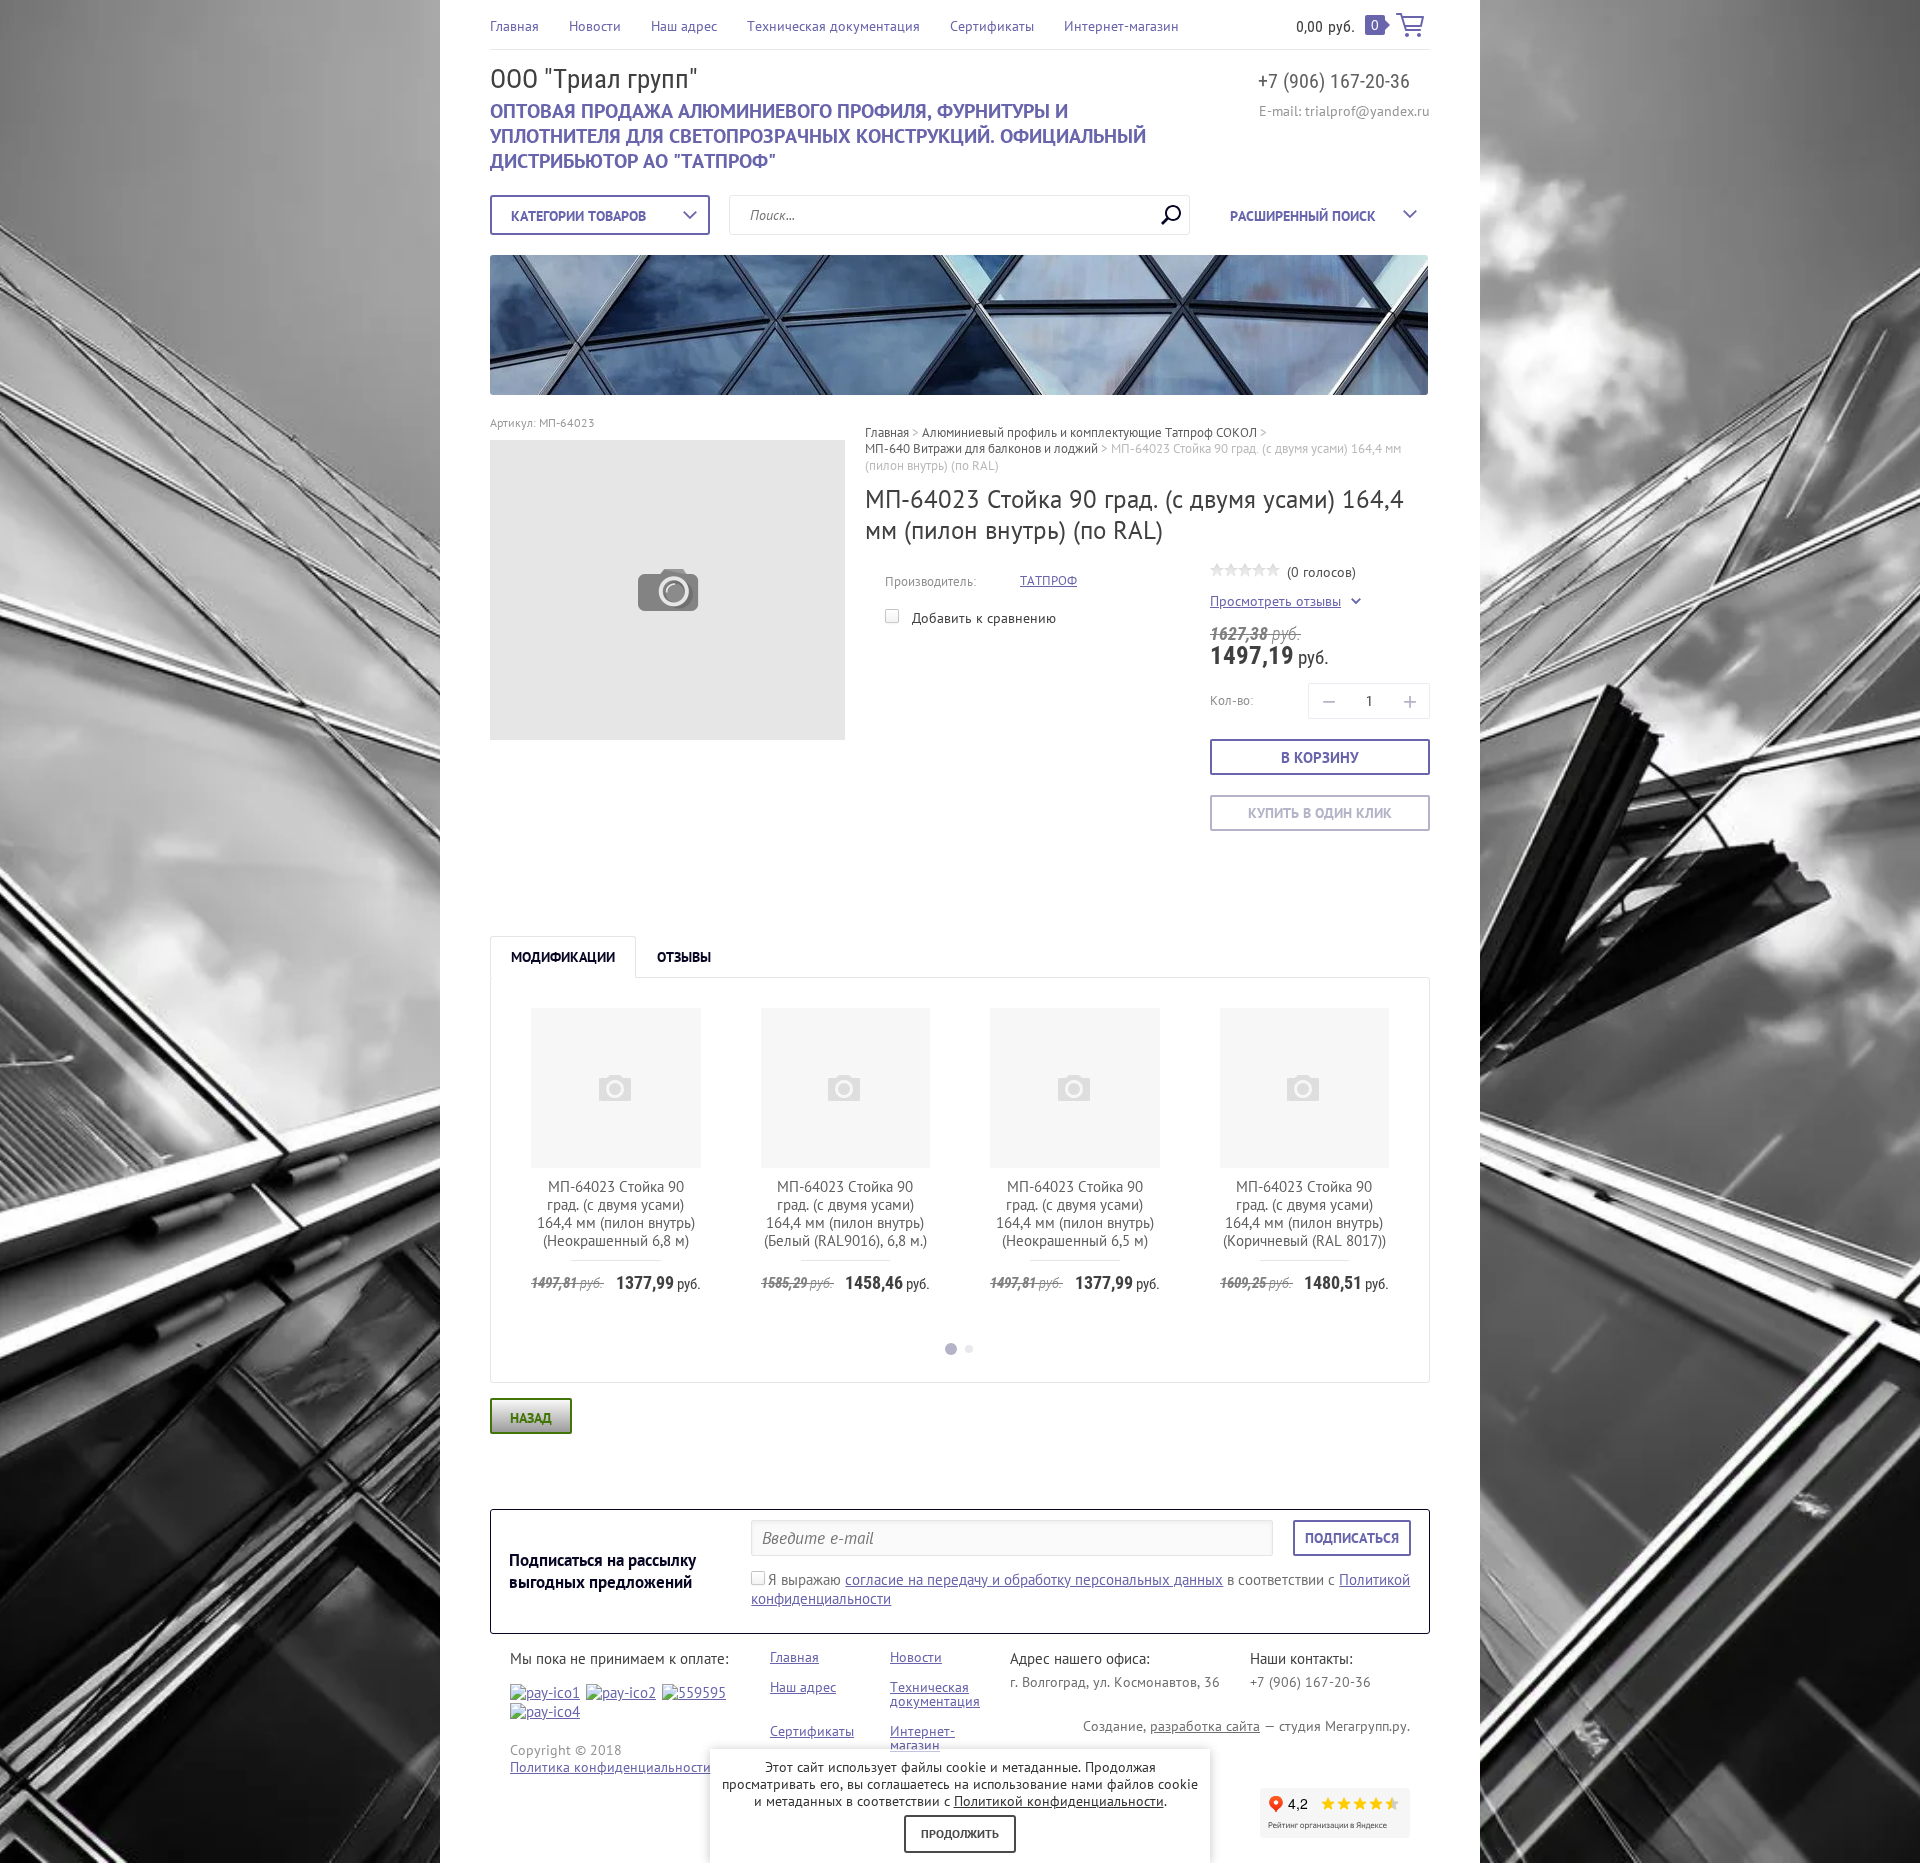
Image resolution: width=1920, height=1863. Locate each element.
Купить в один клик (1320, 813)
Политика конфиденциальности (610, 1767)
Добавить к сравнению (982, 618)
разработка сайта (1205, 1726)
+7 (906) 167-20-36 (1334, 81)
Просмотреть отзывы (1275, 601)
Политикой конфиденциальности (1059, 1801)
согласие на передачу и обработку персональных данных (1034, 1579)
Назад (531, 1418)
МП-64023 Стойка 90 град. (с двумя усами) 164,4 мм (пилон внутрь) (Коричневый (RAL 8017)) (1304, 1213)
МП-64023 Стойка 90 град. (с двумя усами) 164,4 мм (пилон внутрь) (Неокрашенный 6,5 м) (1075, 1213)
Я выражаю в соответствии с (1080, 1589)
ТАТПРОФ (1048, 580)
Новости (595, 26)
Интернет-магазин (1121, 26)
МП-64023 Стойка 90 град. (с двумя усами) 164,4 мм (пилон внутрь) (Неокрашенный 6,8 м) (616, 1213)
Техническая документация (833, 26)
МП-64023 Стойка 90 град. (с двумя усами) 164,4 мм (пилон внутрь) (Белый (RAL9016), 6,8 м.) (845, 1213)
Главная (514, 26)
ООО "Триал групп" (594, 79)
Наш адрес (684, 26)
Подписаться (1352, 1538)
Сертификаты (992, 26)
